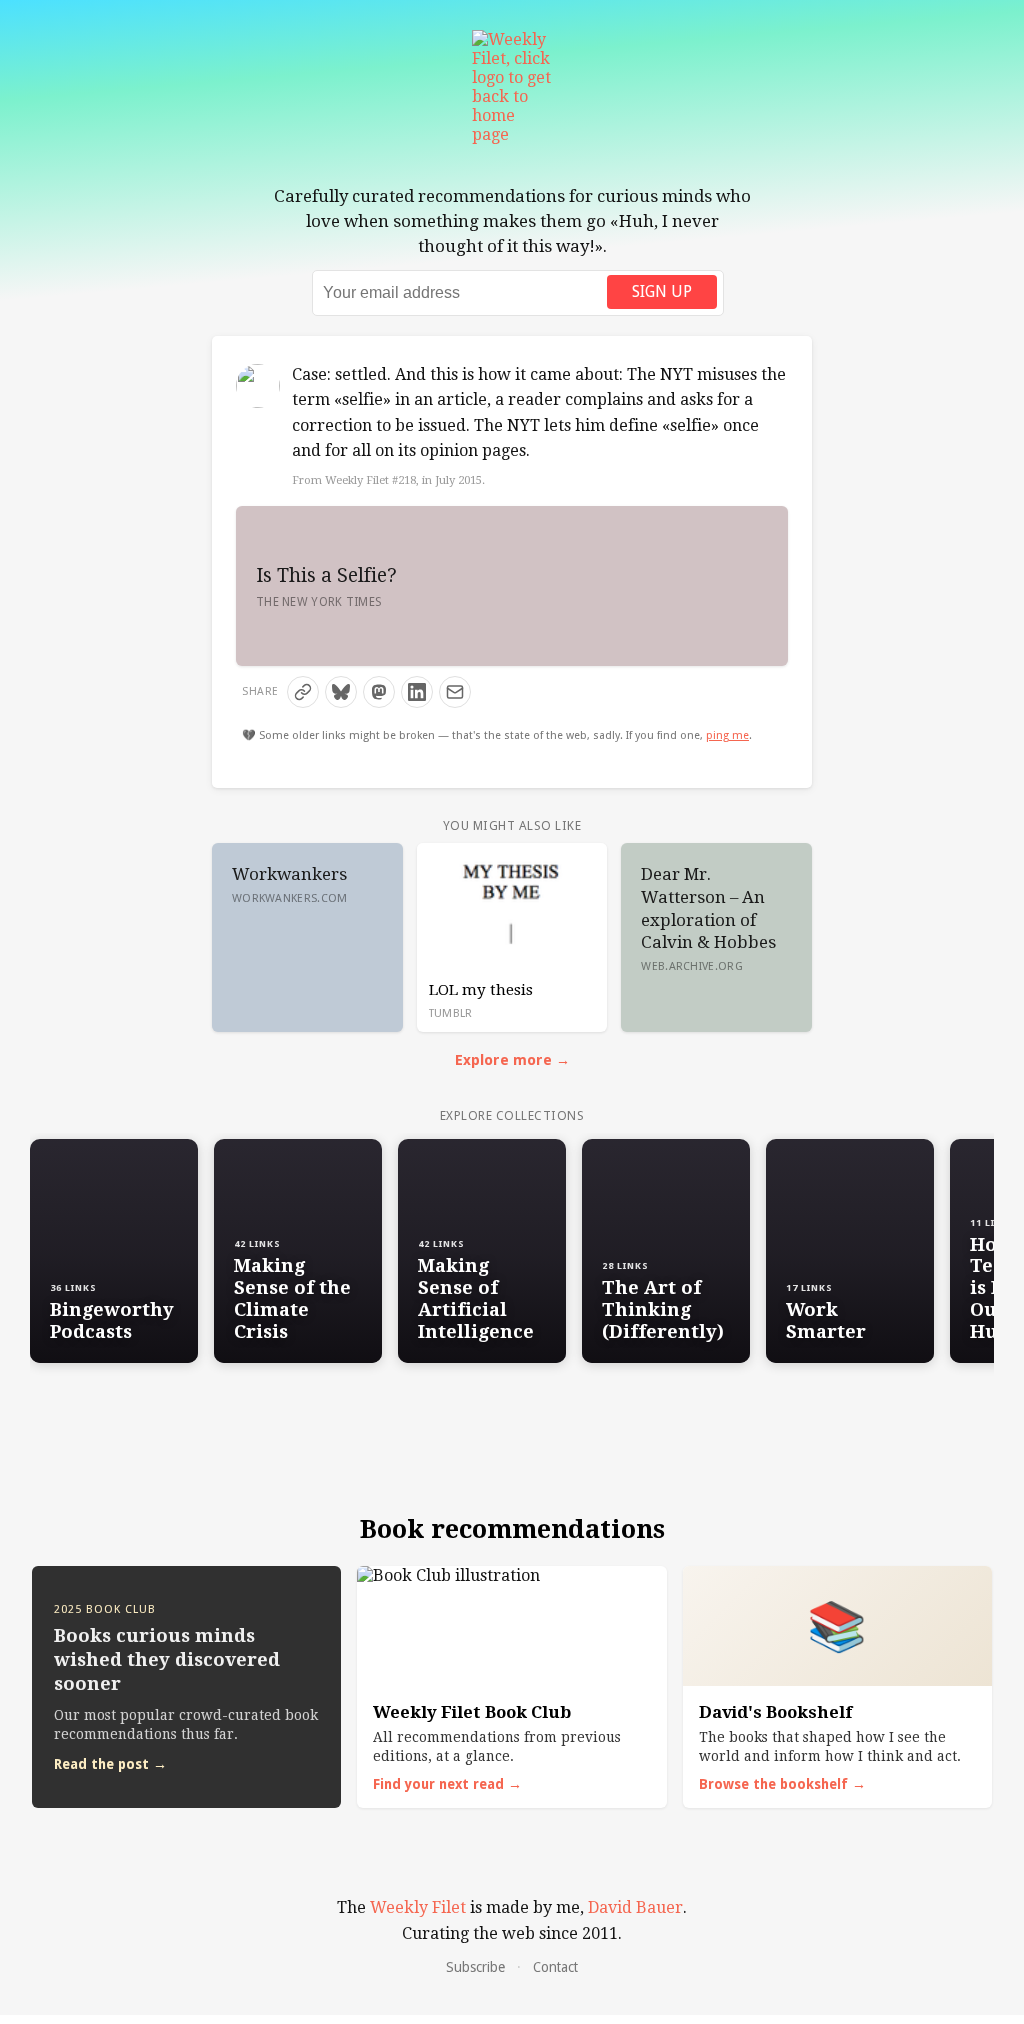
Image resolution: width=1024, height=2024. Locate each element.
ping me (727, 735)
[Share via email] (455, 692)
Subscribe (475, 1967)
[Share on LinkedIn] (417, 692)
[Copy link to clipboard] (303, 692)
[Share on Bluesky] (341, 692)
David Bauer (635, 1907)
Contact (555, 1967)
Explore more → (512, 1060)
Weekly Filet (418, 1907)
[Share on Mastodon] (379, 692)
